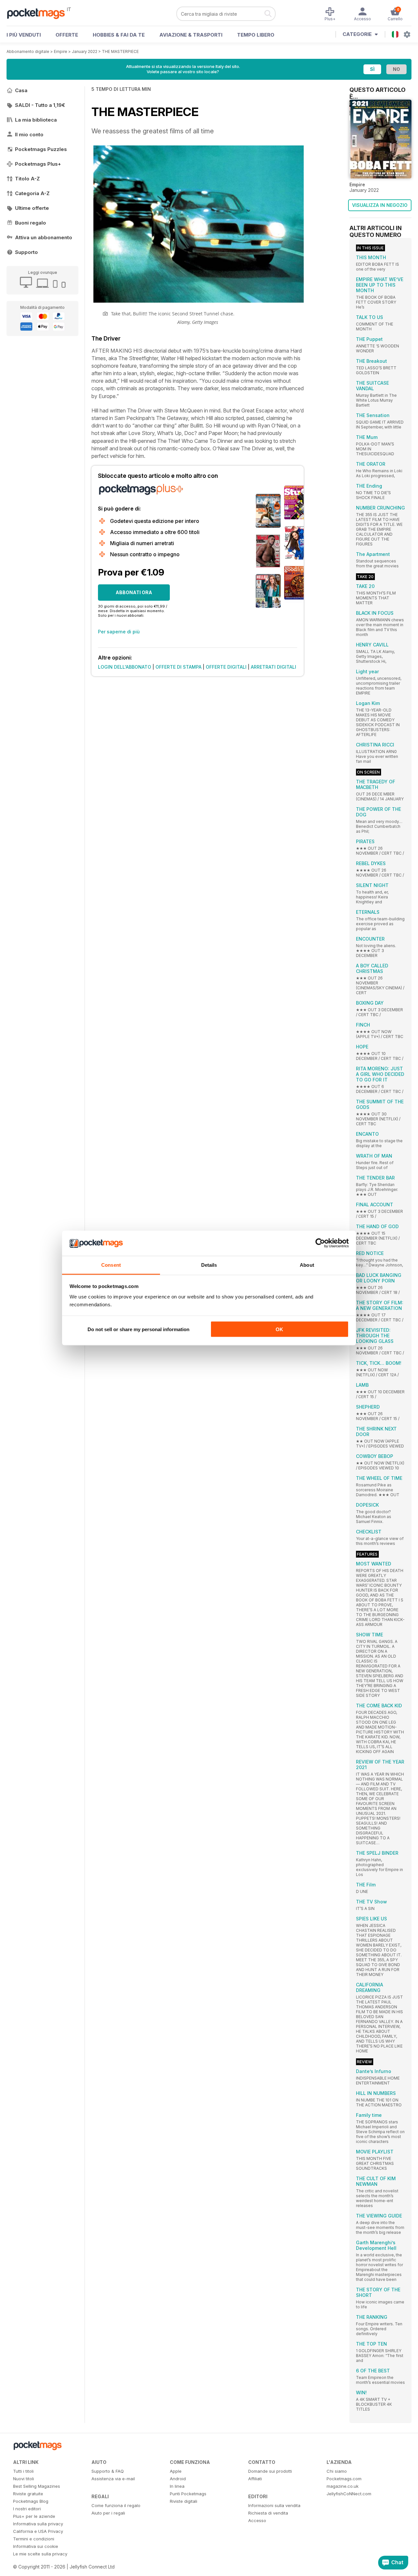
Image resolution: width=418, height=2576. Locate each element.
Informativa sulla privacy (38, 2524)
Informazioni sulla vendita (274, 2505)
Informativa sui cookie (36, 2546)
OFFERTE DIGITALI (226, 667)
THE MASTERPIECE (120, 51)
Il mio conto (29, 134)
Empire (61, 51)
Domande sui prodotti (270, 2471)
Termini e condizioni (34, 2539)
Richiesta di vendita (268, 2513)
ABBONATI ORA (134, 592)
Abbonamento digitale (28, 51)
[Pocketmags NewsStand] (39, 13)
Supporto (26, 252)
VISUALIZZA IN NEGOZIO (380, 205)
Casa (21, 90)
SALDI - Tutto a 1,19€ (40, 105)
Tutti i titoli (23, 2471)
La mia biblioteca (36, 120)
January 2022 (85, 51)
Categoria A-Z (32, 193)
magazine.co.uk (343, 2486)
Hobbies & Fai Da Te (119, 35)
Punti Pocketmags (188, 2494)
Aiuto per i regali (108, 2513)
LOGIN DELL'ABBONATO (125, 667)
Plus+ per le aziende (34, 2516)
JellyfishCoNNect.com (349, 2494)
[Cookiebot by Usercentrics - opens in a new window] (320, 1243)
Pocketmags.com (344, 2479)
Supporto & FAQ (108, 2471)
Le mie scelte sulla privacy (40, 2554)
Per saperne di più (119, 632)
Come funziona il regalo (116, 2505)
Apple (176, 2471)
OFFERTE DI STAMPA (178, 667)
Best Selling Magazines (37, 2486)
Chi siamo (337, 2471)
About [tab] (307, 1265)
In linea (177, 2486)
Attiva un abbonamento (44, 237)
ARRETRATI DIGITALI (273, 667)
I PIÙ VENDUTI (24, 35)
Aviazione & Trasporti (191, 35)
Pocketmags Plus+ (38, 164)
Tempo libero (256, 35)
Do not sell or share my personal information (138, 1329)
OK (279, 1329)
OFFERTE (67, 35)
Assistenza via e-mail (113, 2479)
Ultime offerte (32, 208)
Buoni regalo (31, 223)
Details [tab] (209, 1265)
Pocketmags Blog (31, 2501)
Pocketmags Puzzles (41, 149)
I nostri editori (27, 2509)
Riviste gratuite (28, 2494)
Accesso (257, 2520)
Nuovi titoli (24, 2479)
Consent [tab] (111, 1265)
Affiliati (255, 2479)
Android (178, 2479)
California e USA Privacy (38, 2531)
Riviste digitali (184, 2501)
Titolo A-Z (27, 179)
